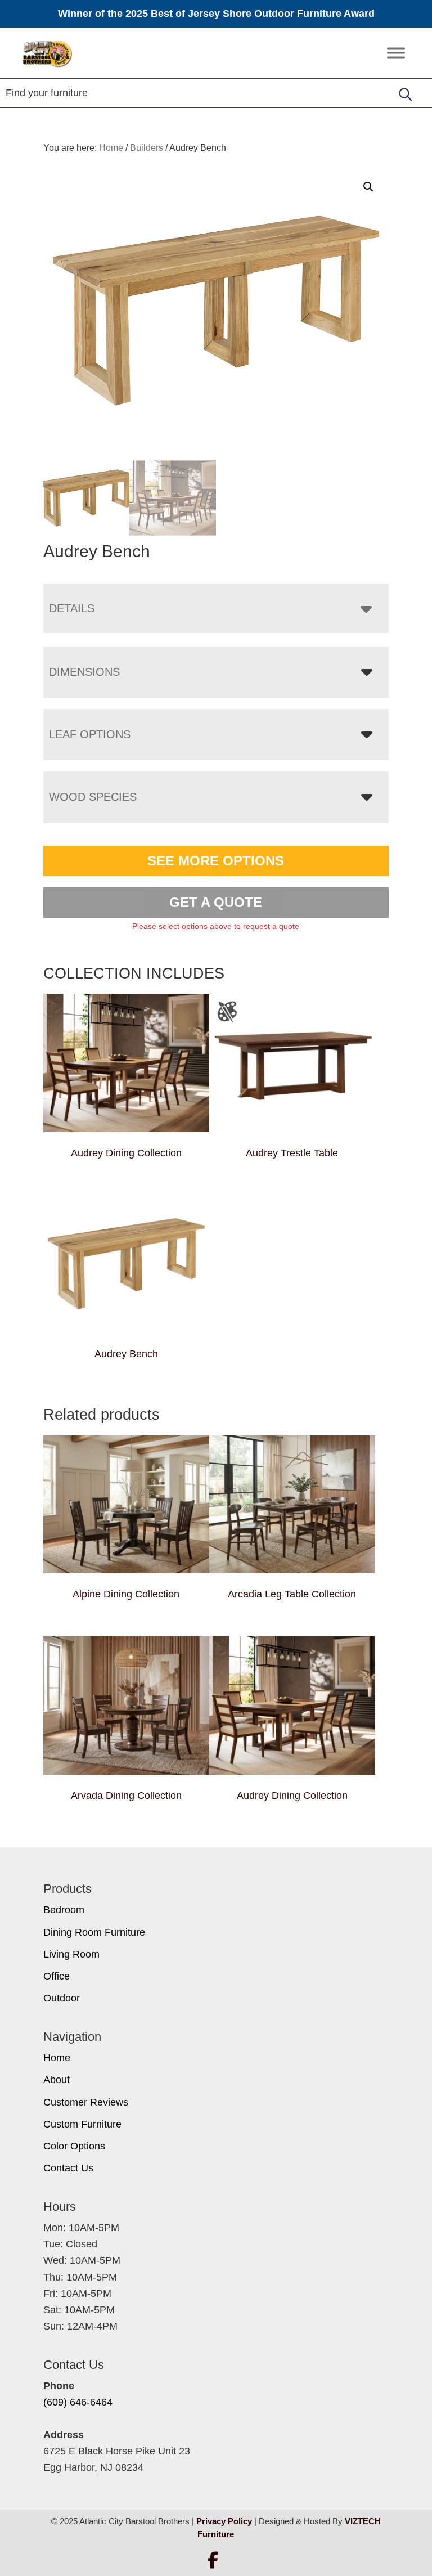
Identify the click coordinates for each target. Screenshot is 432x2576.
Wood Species (93, 797)
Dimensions (84, 672)
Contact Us (68, 2168)
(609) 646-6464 (78, 2402)
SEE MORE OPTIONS (216, 861)
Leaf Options (90, 734)
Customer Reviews (86, 2102)
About (57, 2080)
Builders (147, 148)
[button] (368, 187)
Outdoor (62, 1998)
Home (57, 2058)
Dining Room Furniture (94, 1932)
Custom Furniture (82, 2124)
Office (57, 1976)
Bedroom (64, 1910)
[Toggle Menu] (396, 53)
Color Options (74, 2146)
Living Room (71, 1954)
